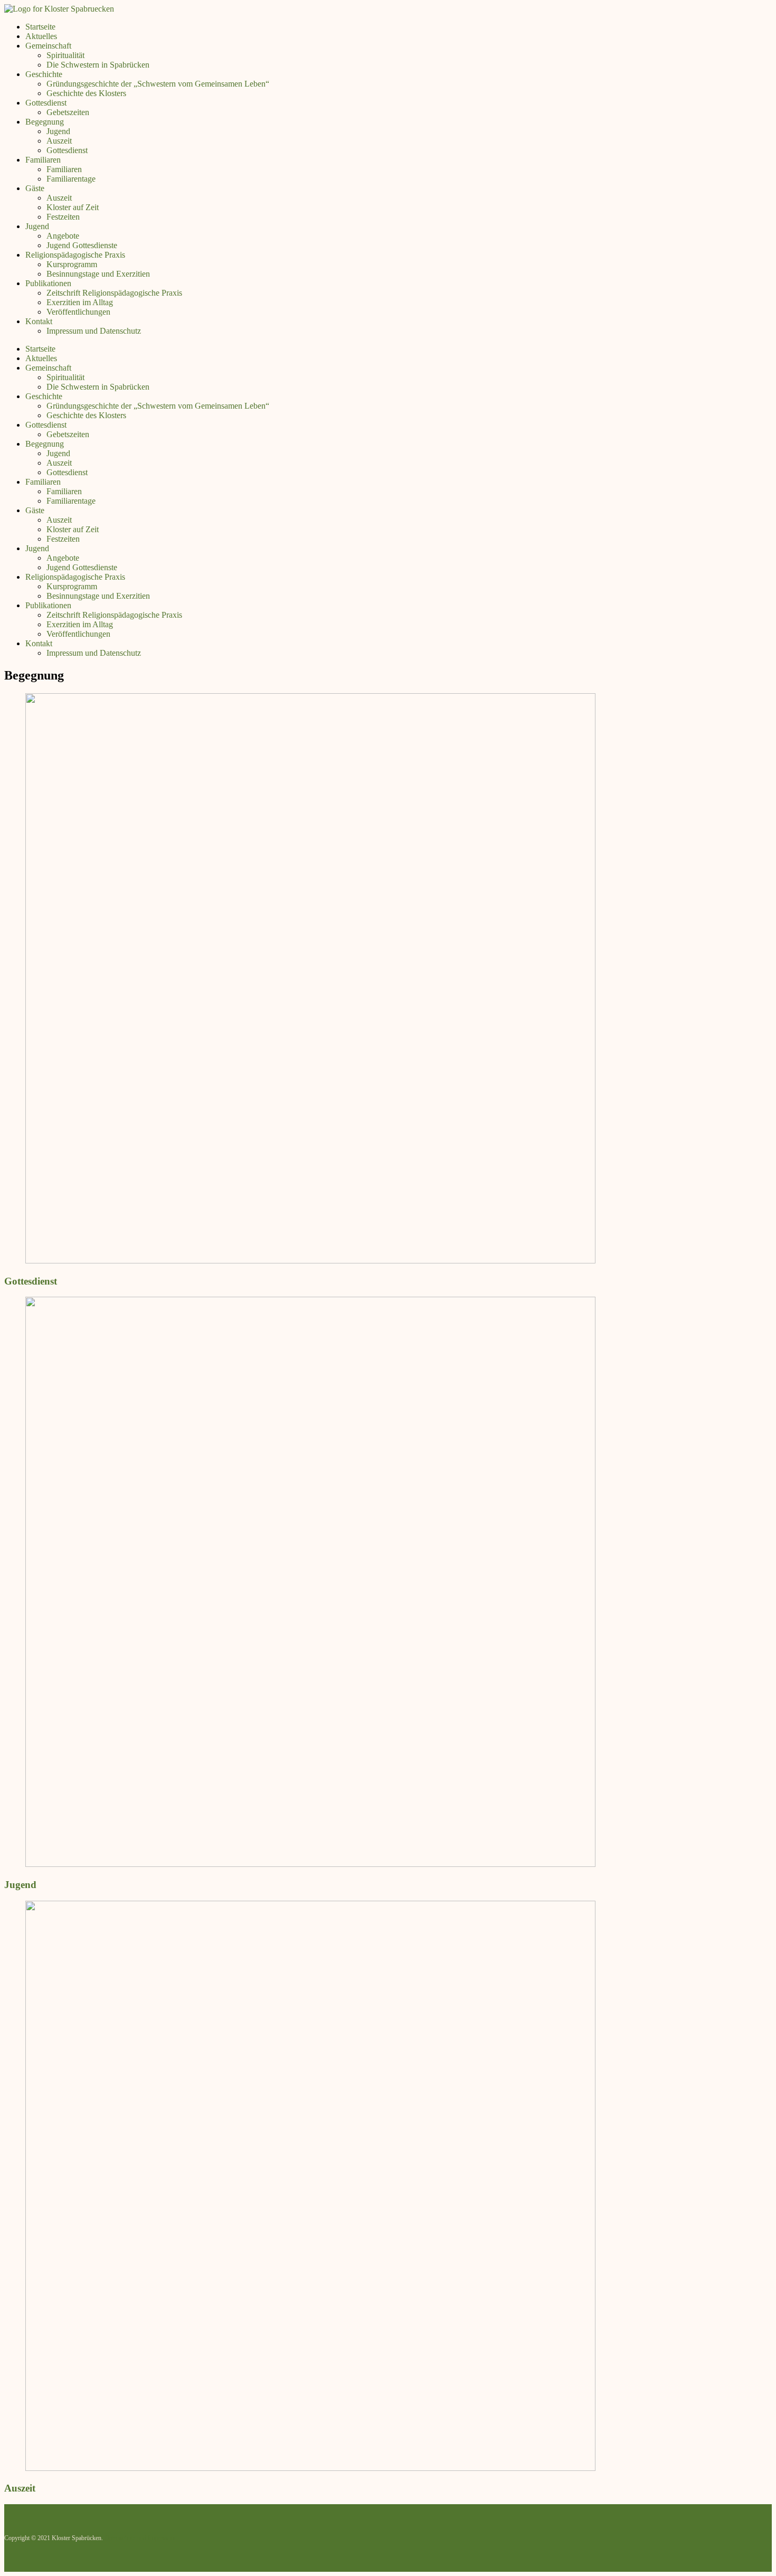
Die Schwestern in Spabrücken (98, 65)
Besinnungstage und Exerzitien (98, 274)
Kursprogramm (72, 264)
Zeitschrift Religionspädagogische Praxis (114, 293)
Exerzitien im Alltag (80, 302)
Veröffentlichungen (78, 312)
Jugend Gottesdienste (82, 245)
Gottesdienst (46, 103)
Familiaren (43, 160)
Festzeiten (63, 217)
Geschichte (44, 74)
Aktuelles (41, 36)
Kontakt (39, 321)
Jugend (58, 131)
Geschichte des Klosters (86, 93)
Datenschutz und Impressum (140, 2538)
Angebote (63, 236)
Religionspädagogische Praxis (75, 255)
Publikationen (48, 283)
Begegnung (45, 122)
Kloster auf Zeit (73, 207)
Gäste (35, 188)
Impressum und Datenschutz (94, 331)
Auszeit (59, 141)
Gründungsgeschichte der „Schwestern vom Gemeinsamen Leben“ (158, 84)
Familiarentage (71, 179)
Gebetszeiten (68, 112)
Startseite (40, 27)
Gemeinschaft (48, 46)
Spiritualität (65, 55)
